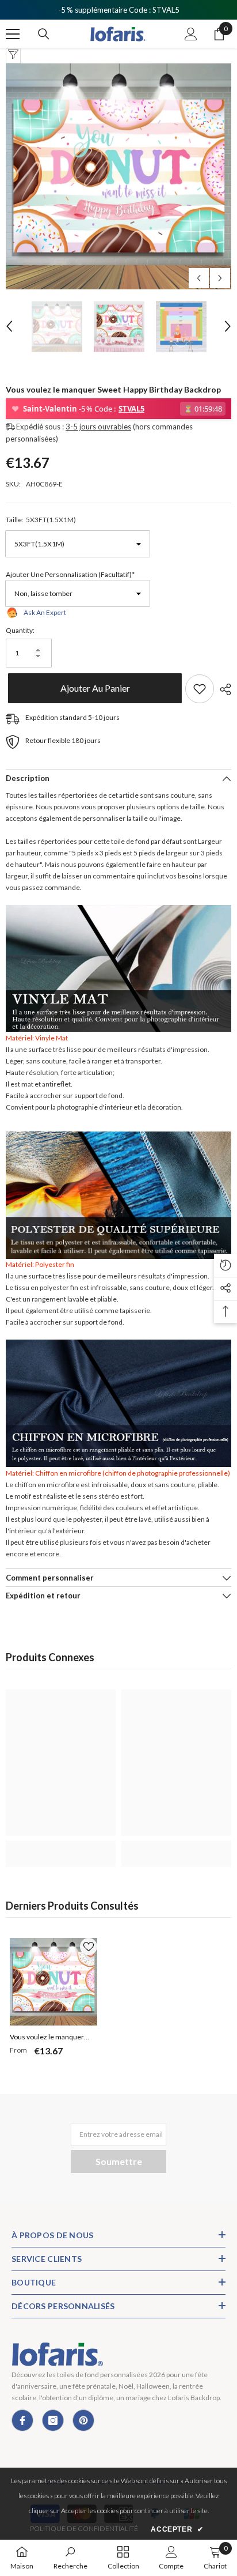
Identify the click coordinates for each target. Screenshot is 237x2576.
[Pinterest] (83, 2420)
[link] (61, 1847)
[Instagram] (53, 2420)
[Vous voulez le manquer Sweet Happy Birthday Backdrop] (53, 1982)
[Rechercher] (44, 34)
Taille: (41, 520)
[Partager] (223, 689)
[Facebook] (22, 2420)
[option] (118, 176)
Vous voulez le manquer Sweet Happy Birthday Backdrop (47, 2038)
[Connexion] (191, 34)
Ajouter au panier (93, 688)
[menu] (13, 34)
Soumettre (119, 2161)
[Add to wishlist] (200, 689)
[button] (199, 278)
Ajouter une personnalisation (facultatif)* (70, 574)
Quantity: (20, 630)
